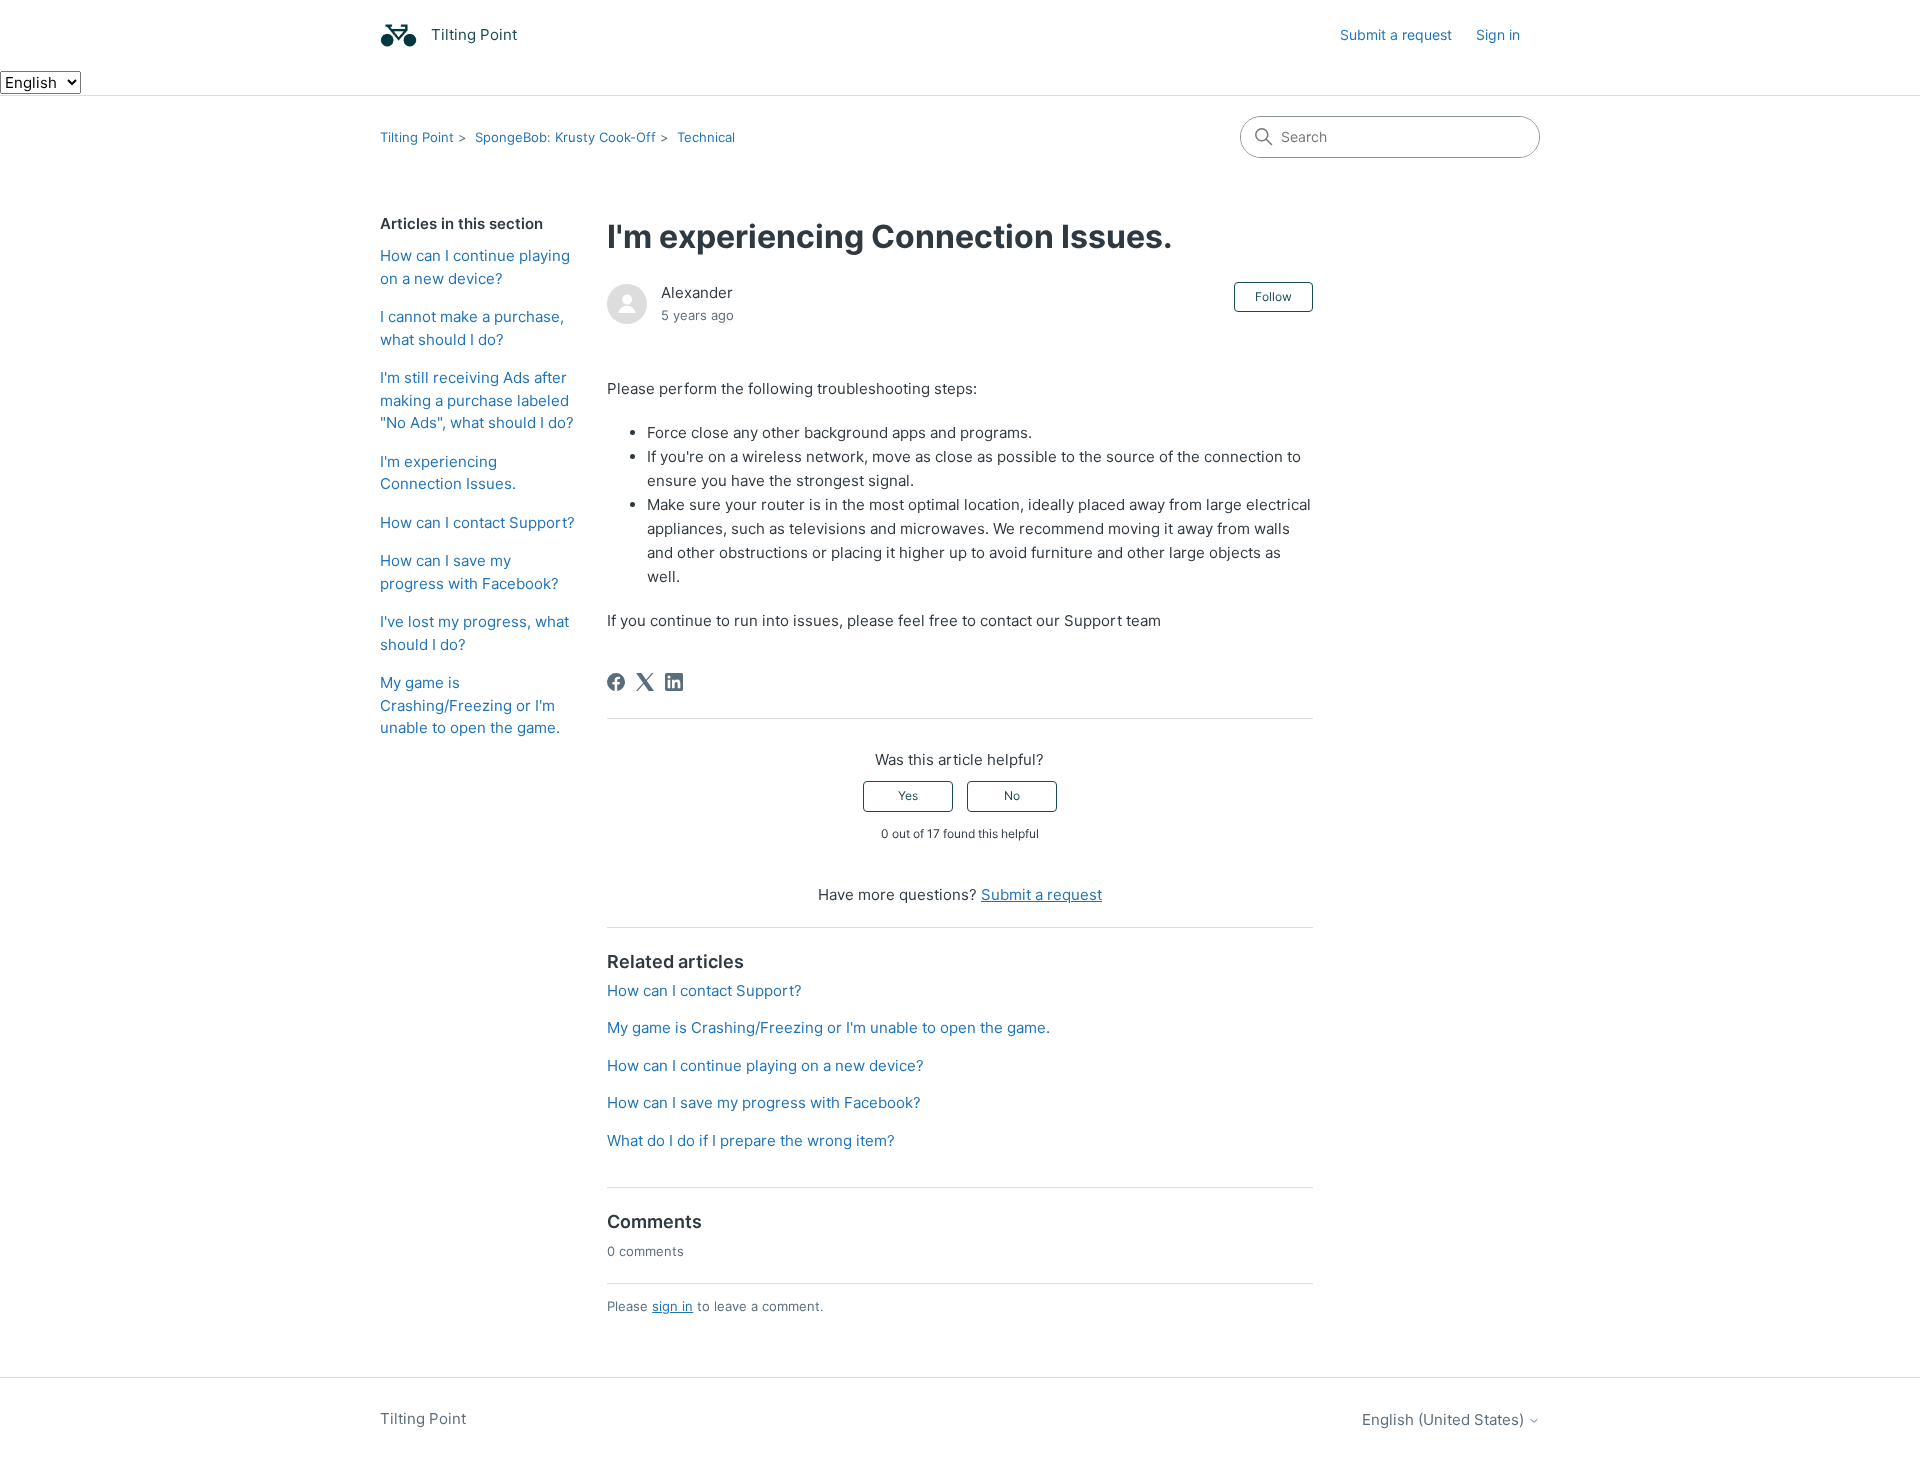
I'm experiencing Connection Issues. (448, 473)
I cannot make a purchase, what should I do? (472, 328)
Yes (908, 795)
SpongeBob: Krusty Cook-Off (565, 137)
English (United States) (1445, 1419)
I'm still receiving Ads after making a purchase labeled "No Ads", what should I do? (477, 400)
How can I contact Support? (477, 522)
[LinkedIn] (674, 682)
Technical (706, 137)
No (1012, 795)
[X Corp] (645, 682)
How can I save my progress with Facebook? (469, 572)
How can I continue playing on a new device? (475, 267)
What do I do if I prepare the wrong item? (751, 1140)
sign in (672, 1306)
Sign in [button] (1498, 34)
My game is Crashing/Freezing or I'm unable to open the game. (470, 705)
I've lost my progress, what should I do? (474, 633)
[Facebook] (616, 682)
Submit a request (1396, 34)
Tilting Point (417, 137)
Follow (1273, 296)
